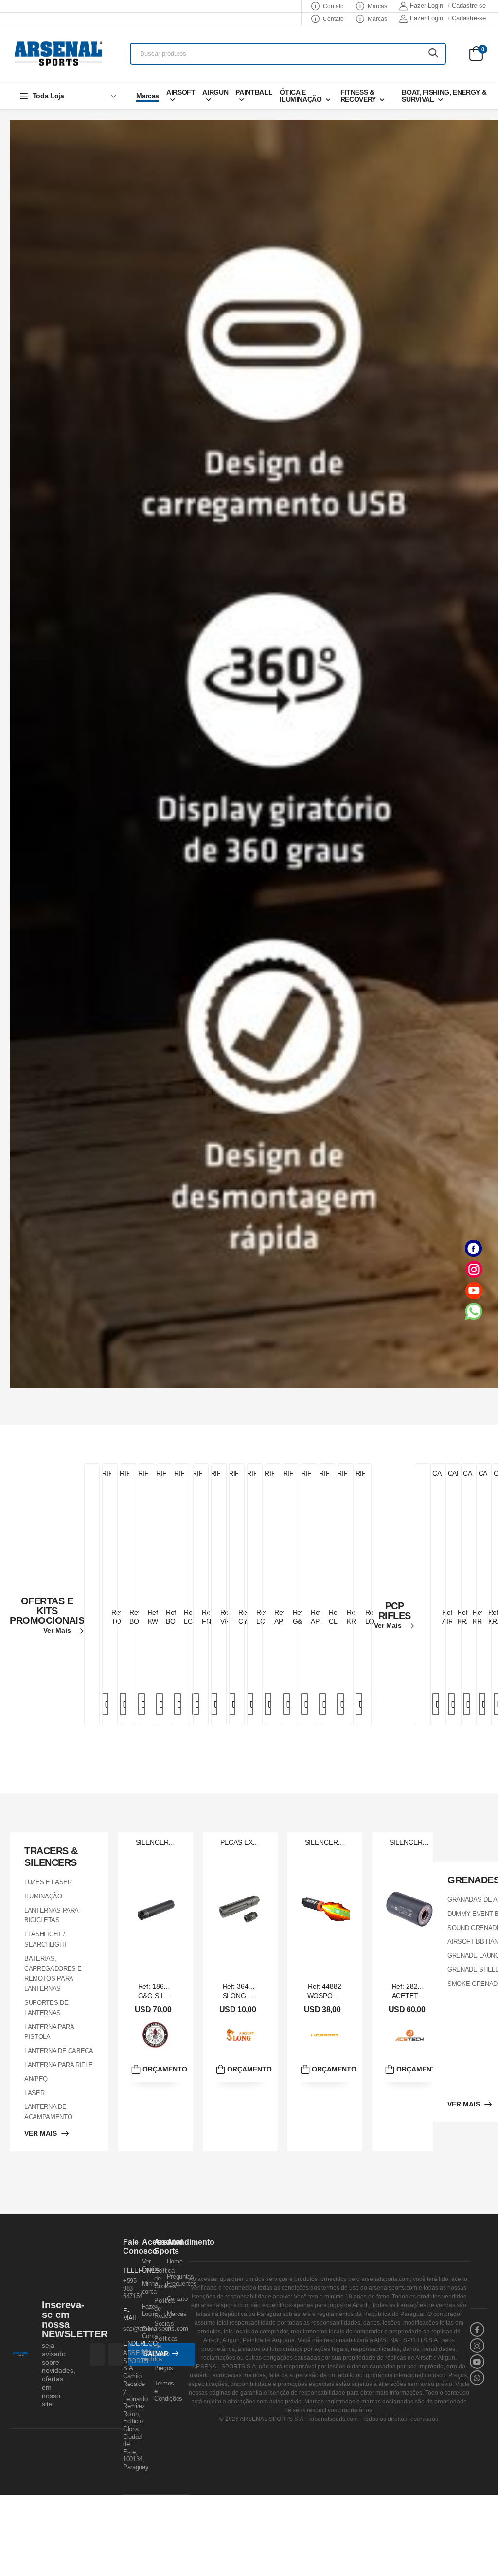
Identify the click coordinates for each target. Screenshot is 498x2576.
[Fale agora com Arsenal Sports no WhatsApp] (474, 1311)
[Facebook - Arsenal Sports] (474, 1248)
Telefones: (127, 2271)
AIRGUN (215, 92)
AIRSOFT (181, 92)
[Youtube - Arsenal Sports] (474, 1290)
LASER (34, 2093)
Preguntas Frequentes (182, 2280)
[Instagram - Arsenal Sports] (474, 1269)
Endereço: (127, 2343)
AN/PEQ (36, 2079)
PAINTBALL (254, 92)
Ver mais (57, 1630)
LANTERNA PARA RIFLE (58, 2064)
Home (175, 2261)
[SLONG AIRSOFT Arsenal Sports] (240, 2035)
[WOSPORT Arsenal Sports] (325, 2035)
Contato (333, 6)
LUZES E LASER (48, 1882)
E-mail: (127, 2315)
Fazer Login (427, 6)
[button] (68, 96)
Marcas (377, 6)
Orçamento (162, 2069)
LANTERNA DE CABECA (59, 2051)
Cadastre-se (469, 6)
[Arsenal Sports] (58, 53)
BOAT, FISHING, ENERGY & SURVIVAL (444, 96)
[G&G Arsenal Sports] (156, 2035)
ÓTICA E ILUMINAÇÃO (301, 96)
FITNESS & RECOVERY (358, 96)
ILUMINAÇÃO (43, 1896)
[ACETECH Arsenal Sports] (409, 2035)
